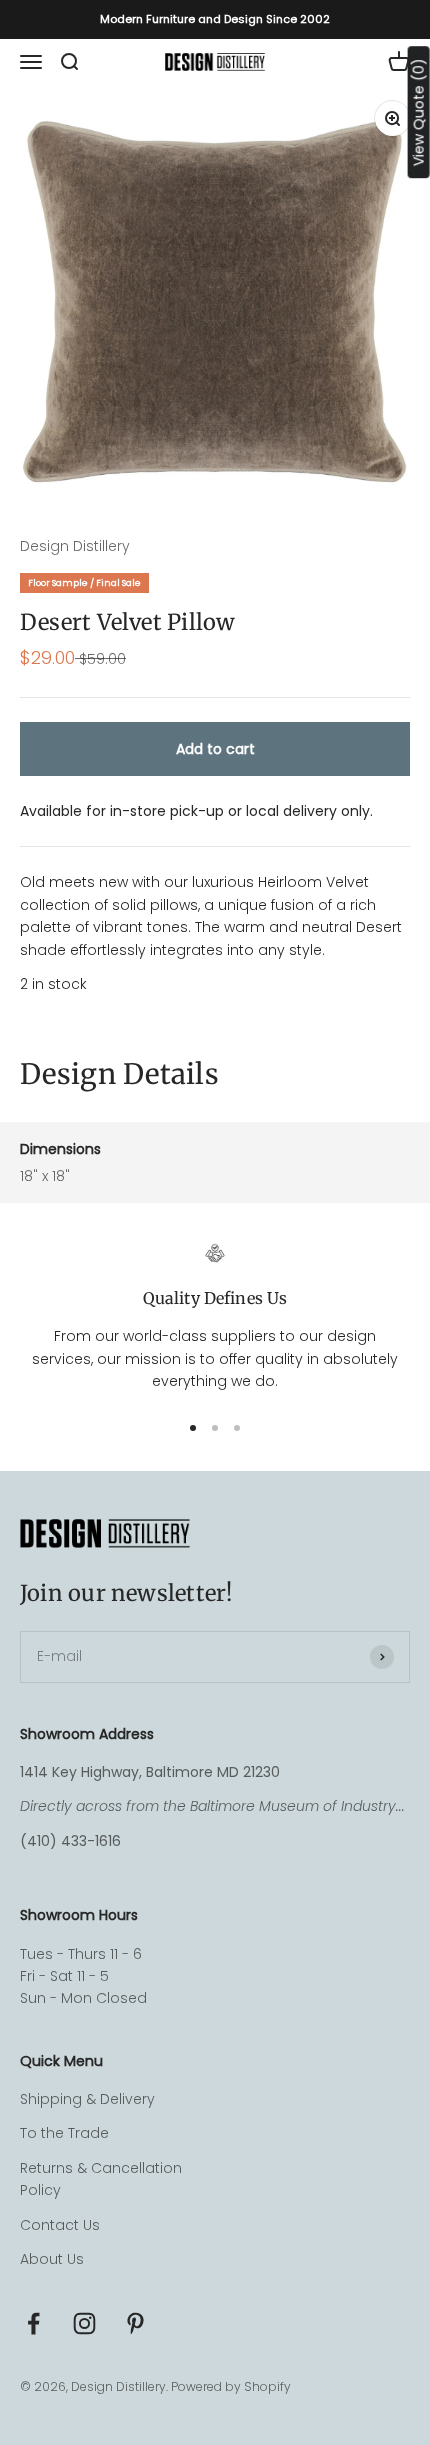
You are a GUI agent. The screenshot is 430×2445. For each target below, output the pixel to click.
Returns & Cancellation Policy (101, 2179)
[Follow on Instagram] (84, 2323)
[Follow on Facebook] (33, 2323)
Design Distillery (75, 546)
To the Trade (64, 2133)
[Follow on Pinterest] (135, 2323)
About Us (52, 2259)
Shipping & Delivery (87, 2099)
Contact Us (60, 2225)
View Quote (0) (419, 112)
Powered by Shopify (231, 2386)
